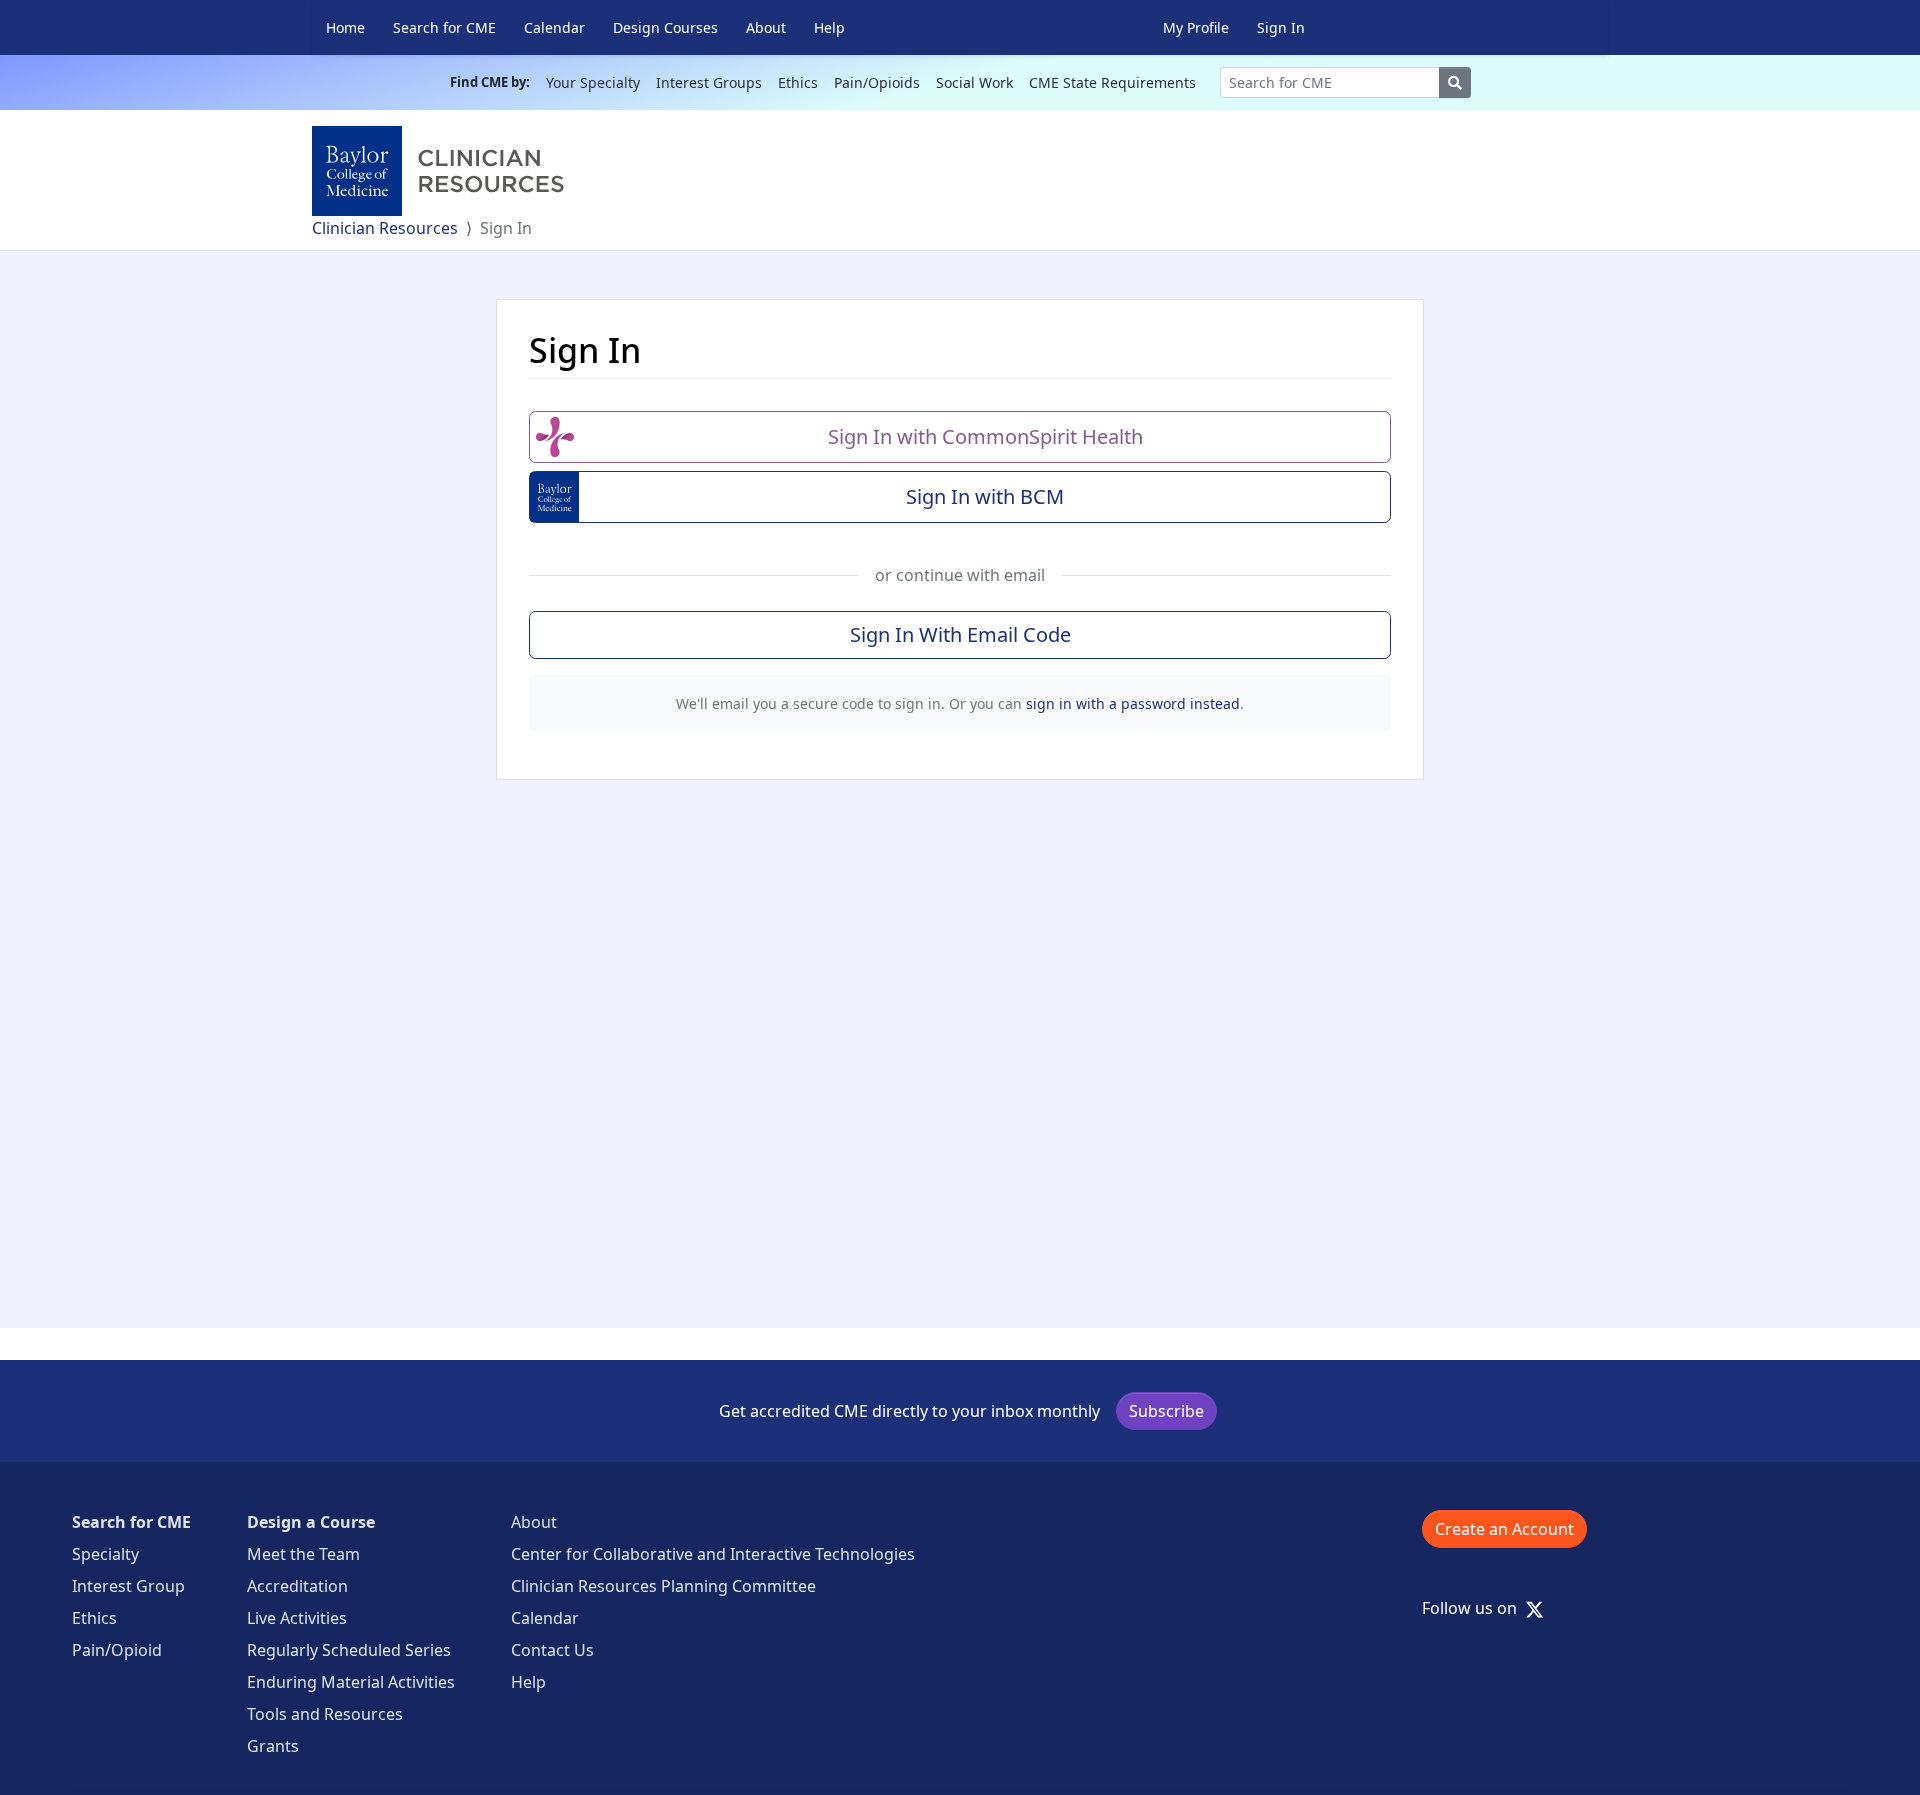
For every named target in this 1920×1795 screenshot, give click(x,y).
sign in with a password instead (1133, 703)
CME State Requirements (1112, 82)
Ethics (798, 82)
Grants (273, 1746)
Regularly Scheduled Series (349, 1650)
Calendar (554, 27)
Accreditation (297, 1586)
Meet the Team (303, 1554)
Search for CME (444, 27)
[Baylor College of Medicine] (442, 171)
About (766, 27)
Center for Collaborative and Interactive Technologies (713, 1554)
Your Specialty (593, 82)
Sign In (1281, 27)
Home (345, 27)
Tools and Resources (325, 1714)
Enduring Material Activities (351, 1682)
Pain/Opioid (117, 1650)
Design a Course (311, 1522)
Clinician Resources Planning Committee (663, 1586)
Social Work (974, 82)
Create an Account (1504, 1529)
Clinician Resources (385, 228)
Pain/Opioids (877, 82)
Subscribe (1166, 1411)
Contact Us (552, 1650)
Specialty (105, 1554)
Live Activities (297, 1618)
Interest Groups (709, 82)
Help (829, 27)
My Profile (1196, 27)
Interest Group (128, 1586)
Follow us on (1475, 1608)
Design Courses (665, 27)
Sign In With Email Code (960, 634)
